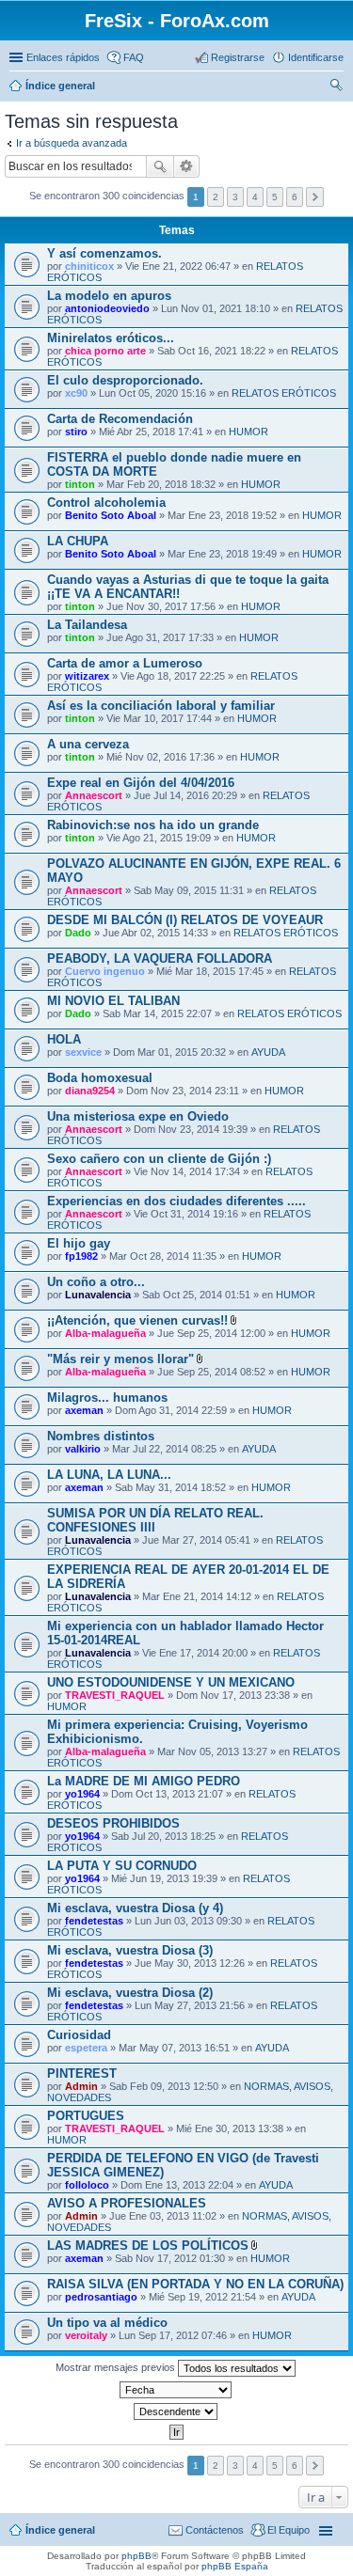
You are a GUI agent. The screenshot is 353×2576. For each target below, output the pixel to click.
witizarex (87, 676)
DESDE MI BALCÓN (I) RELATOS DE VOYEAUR (185, 920)
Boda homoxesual (100, 1078)
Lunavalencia (98, 1295)
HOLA (64, 1039)
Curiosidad (79, 2035)
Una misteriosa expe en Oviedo (138, 1116)
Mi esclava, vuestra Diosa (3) (130, 1950)
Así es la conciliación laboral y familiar (161, 706)
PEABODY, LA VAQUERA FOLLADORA (160, 958)
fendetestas (94, 1921)
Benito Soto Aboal (111, 515)
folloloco (87, 2185)
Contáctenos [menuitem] (215, 2530)
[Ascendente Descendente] (176, 2411)
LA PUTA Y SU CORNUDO (122, 1866)
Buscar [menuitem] (336, 87)
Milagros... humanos (107, 1398)
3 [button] (235, 197)
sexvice (83, 1052)
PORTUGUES (86, 2116)
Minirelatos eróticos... (111, 338)
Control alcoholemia (106, 503)
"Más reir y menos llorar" (120, 1359)
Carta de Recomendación (120, 419)
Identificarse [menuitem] (316, 57)
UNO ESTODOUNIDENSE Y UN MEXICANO (171, 1682)
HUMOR (249, 432)
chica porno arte (105, 351)
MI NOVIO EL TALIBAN (113, 1001)
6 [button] (295, 197)
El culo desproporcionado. (125, 380)
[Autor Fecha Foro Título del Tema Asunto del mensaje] (176, 2390)
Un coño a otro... (96, 1282)
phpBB (136, 2556)
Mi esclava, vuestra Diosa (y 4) (135, 1908)
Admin (81, 2086)
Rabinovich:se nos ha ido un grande (153, 825)
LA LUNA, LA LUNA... (109, 1475)
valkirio (83, 1449)
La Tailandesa (87, 625)
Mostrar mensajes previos (117, 2367)
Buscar (160, 166)
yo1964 (82, 1794)
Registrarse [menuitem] (238, 57)
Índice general (60, 86)
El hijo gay (79, 1243)
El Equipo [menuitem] (289, 2530)
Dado (78, 933)
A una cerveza (88, 744)
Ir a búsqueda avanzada (72, 143)
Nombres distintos (101, 1436)
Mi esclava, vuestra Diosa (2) (130, 1993)
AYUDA (268, 1052)
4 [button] (255, 197)
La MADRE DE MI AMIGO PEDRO (144, 1781)
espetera (86, 2048)
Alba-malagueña (105, 1333)
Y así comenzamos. (104, 253)
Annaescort (94, 795)
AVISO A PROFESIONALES (127, 2203)
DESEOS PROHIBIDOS (113, 1823)
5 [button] (275, 197)
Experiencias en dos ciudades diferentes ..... (176, 1201)
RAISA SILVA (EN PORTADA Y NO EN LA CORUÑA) (195, 2284)
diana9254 (90, 1091)
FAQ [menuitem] (134, 57)
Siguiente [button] (315, 197)
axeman (84, 1410)
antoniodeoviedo (107, 308)
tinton (80, 484)
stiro (76, 432)
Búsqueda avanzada (187, 166)
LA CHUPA (78, 541)
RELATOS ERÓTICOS (284, 393)
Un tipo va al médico (107, 2323)
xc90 (76, 393)
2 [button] (216, 197)
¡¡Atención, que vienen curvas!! (137, 1320)
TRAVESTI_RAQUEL (115, 1695)
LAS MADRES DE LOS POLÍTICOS (148, 2246)
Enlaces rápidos (63, 57)
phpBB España (235, 2566)
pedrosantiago (101, 2297)
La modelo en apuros (109, 296)
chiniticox (89, 266)
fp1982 (81, 1256)
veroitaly (86, 2335)
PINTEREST (82, 2073)
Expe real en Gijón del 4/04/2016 (141, 783)
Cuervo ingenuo (105, 971)
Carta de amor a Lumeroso (125, 663)
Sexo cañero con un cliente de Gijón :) (159, 1159)
